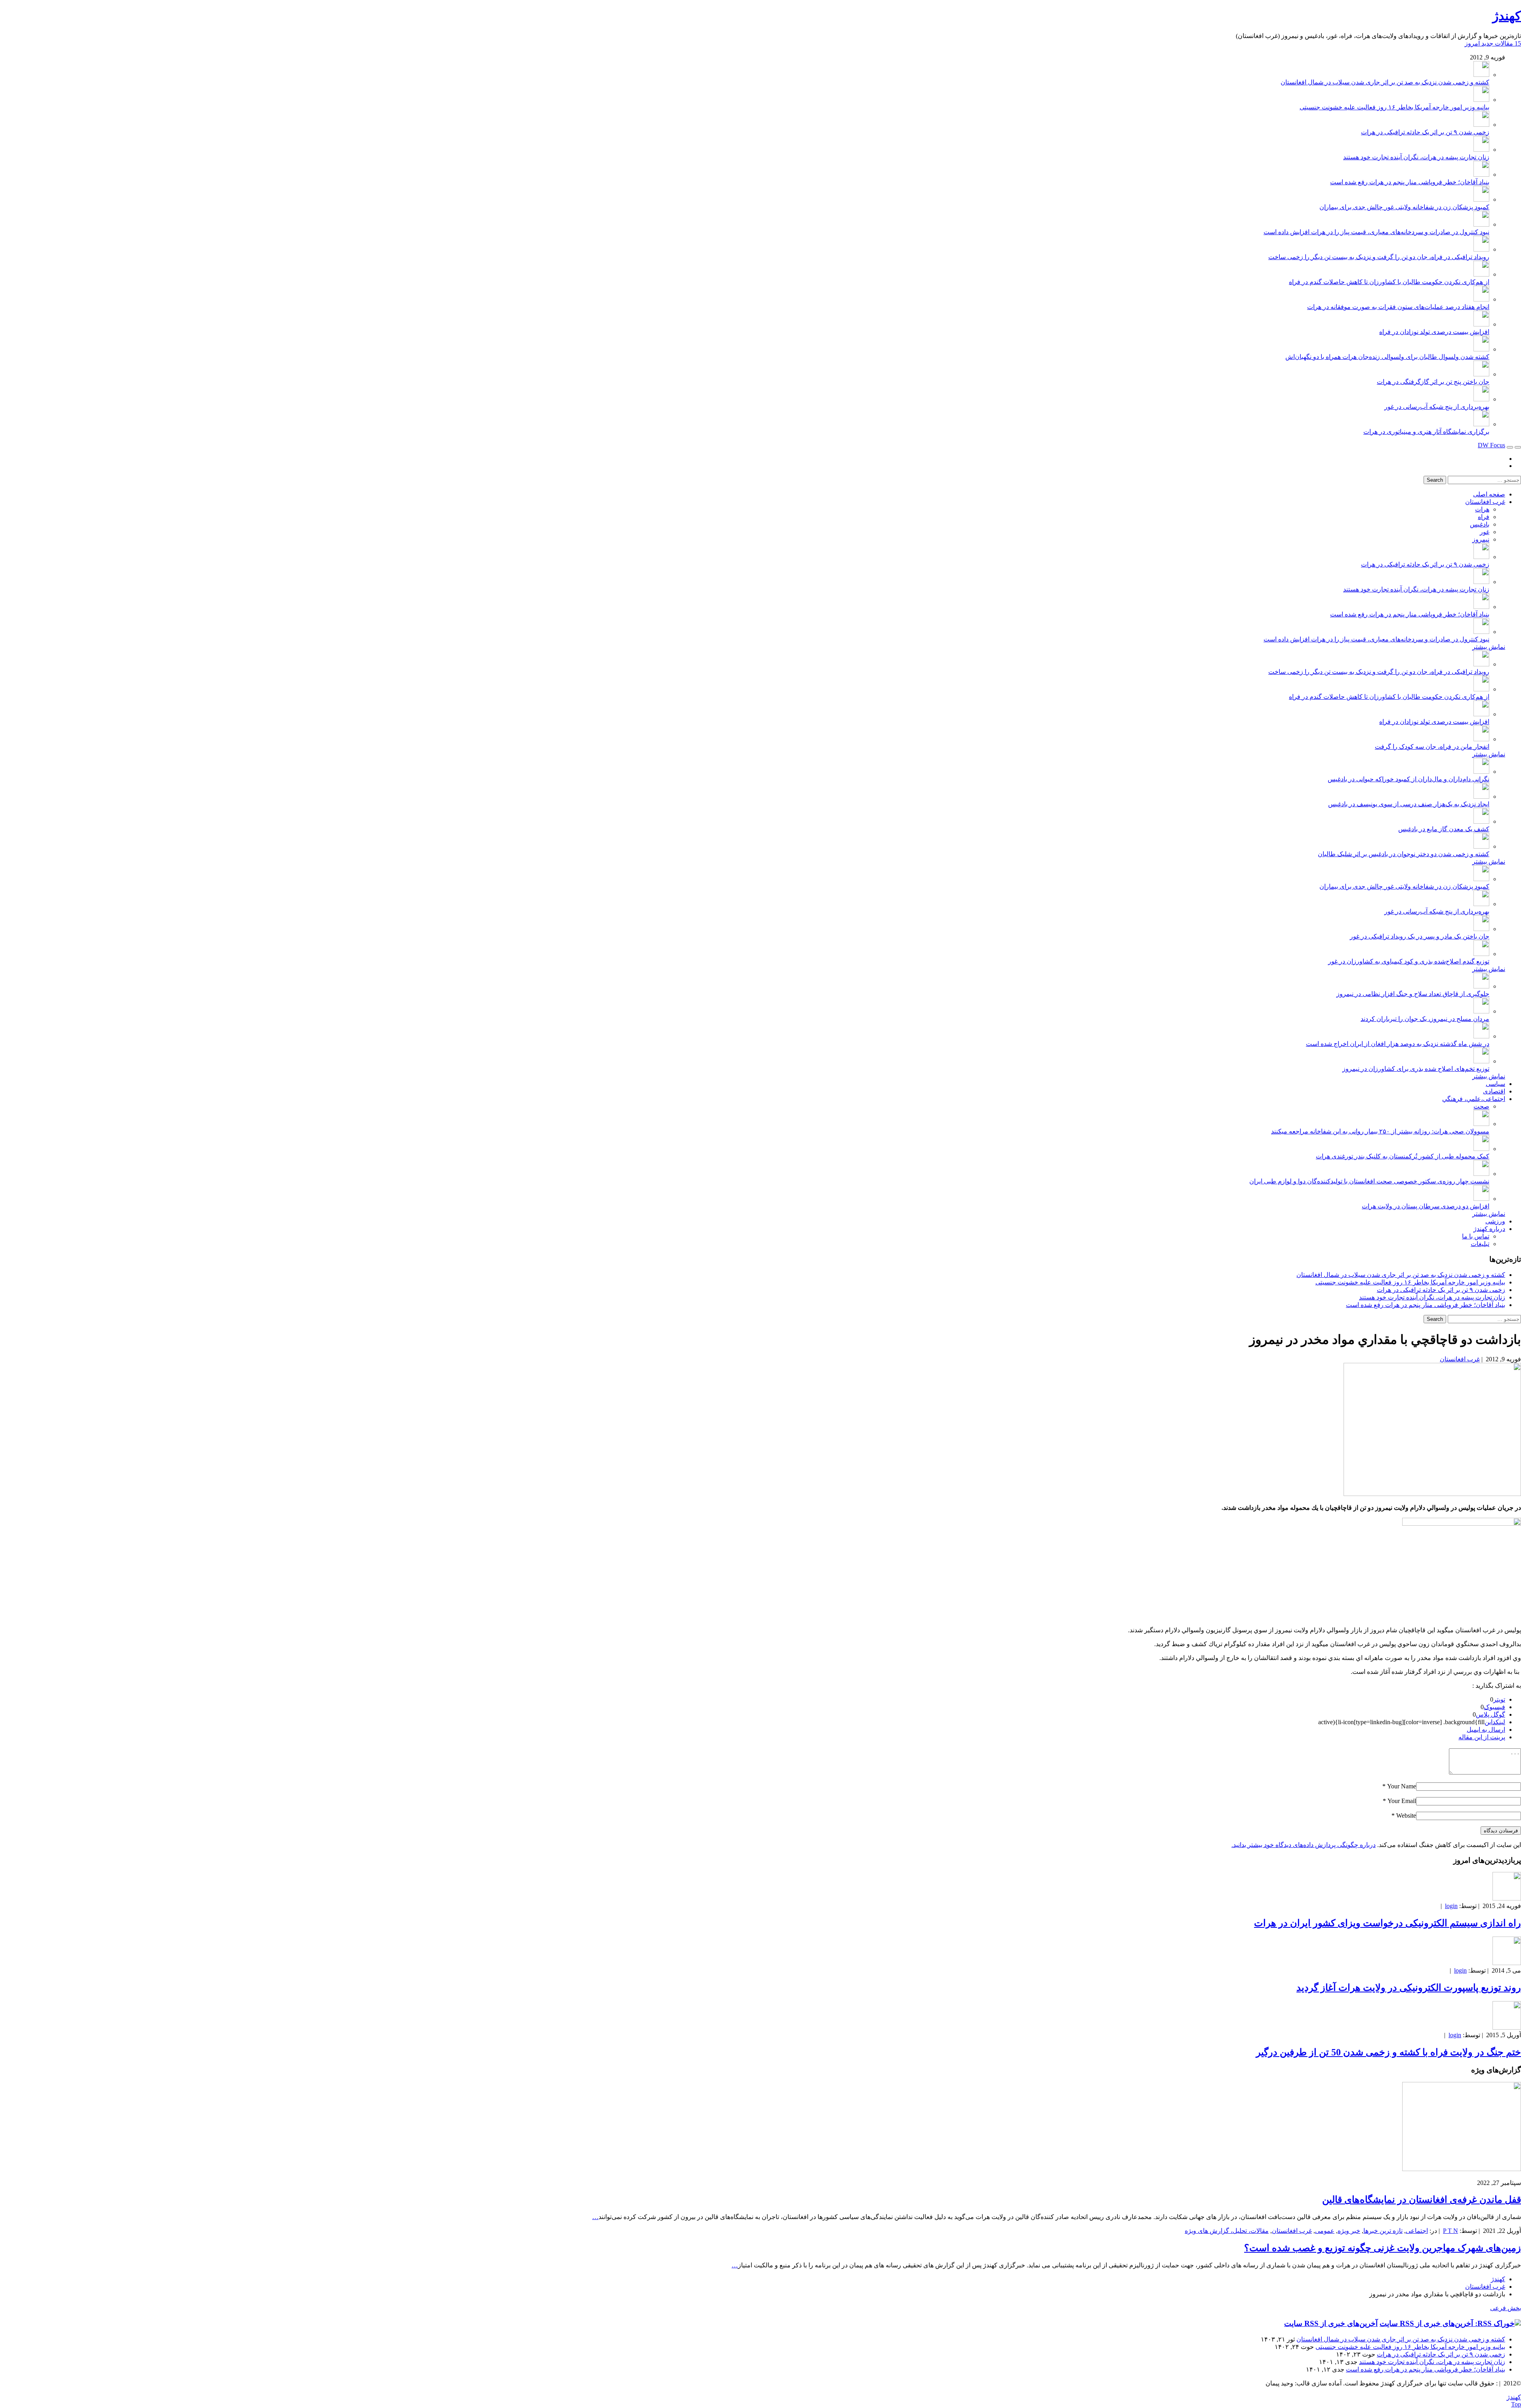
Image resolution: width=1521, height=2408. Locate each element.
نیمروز (1481, 539)
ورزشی (1495, 1221)
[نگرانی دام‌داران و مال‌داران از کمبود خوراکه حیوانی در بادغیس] (1481, 772)
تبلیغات (1480, 1244)
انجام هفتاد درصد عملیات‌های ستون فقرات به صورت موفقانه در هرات (1398, 307)
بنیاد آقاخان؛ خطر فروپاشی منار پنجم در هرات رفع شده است (1410, 182)
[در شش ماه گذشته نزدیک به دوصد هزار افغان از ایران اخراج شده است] (1481, 1036)
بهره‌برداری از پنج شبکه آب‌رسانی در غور (1437, 407)
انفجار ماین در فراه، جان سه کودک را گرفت (1432, 747)
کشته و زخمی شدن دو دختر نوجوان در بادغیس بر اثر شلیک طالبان (1404, 854)
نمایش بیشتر (1489, 647)
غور (1485, 532)
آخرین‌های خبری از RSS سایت (1331, 2323)
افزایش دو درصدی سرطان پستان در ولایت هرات (1426, 1206)
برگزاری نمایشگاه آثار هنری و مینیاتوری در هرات (1426, 432)
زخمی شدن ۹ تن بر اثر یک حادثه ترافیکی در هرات (1425, 132)
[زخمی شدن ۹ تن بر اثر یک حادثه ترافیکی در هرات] (1481, 125)
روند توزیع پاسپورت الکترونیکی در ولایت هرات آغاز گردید (1409, 1988)
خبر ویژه (1349, 2231)
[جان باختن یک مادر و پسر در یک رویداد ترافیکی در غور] (1481, 929)
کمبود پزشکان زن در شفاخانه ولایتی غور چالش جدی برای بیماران (1404, 207)
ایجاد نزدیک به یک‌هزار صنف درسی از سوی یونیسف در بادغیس (1409, 804)
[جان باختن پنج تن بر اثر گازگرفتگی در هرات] (1481, 374)
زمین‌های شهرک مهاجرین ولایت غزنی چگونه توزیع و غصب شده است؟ (1383, 2248)
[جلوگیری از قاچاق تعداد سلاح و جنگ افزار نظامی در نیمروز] (1481, 986)
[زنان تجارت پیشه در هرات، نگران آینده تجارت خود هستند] (1481, 150)
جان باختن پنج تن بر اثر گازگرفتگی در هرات (1433, 382)
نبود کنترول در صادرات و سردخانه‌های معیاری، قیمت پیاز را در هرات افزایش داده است (1376, 232)
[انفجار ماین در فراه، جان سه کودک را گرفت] (1481, 739)
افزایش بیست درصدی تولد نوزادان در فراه (1434, 332)
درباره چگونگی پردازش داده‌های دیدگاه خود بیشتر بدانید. (1304, 1845)
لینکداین (1495, 1722)
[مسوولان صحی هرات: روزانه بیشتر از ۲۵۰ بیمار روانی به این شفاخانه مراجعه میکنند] (1481, 1124)
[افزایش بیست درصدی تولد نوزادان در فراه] (1481, 324)
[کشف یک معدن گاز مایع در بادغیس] (1481, 821)
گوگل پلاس (1491, 1714)
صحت (1481, 1106)
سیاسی (1495, 1084)
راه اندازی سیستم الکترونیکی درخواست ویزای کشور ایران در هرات (1388, 1923)
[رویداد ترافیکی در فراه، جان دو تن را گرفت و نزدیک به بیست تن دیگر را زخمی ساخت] (1481, 249)
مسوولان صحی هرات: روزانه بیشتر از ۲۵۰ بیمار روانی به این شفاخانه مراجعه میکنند (1380, 1131)
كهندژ (1507, 16)
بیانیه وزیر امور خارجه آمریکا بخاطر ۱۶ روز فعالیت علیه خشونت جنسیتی (1394, 107)
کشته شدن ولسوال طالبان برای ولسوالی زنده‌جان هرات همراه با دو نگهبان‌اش (1387, 357)
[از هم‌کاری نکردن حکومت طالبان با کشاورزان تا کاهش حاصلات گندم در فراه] (1481, 274)
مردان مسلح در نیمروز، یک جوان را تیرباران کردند (1425, 1019)
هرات (1482, 509)
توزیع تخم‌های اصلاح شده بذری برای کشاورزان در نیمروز (1416, 1069)
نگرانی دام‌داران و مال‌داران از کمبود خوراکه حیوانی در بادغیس (1409, 779)
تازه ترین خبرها (1383, 2231)
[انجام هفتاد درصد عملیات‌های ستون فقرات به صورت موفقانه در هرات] (1481, 299)
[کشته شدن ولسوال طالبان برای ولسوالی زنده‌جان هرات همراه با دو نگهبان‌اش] (1481, 349)
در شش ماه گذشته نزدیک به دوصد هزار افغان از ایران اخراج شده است (1398, 1044)
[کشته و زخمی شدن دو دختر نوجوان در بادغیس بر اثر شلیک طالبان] (1481, 846)
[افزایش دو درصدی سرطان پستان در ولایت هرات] (1481, 1199)
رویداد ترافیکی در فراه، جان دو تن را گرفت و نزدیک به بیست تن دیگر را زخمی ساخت (1379, 257)
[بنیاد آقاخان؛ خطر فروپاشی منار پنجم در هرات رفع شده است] (1481, 175)
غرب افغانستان (1485, 502)
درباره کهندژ (1489, 1229)
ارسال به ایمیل (1486, 1730)
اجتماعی (1417, 2231)
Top (1516, 2404)
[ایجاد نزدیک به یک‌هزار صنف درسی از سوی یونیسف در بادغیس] (1481, 797)
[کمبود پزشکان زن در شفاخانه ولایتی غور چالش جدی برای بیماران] (1481, 199)
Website (1406, 1816)
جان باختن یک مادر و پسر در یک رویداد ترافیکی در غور (1420, 936)
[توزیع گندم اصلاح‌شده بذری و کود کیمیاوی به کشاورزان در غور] (1481, 954)
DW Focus (1491, 445)
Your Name (1402, 1786)
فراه (1484, 517)
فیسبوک (1494, 1707)
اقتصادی (1494, 1091)
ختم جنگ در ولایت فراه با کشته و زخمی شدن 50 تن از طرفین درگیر (1389, 2052)
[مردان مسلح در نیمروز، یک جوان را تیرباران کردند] (1481, 1011)
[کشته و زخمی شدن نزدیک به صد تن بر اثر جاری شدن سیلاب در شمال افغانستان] (1481, 75)
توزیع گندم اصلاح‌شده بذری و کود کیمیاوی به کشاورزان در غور (1409, 961)
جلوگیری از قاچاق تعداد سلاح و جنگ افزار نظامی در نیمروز (1413, 994)
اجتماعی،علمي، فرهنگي (1474, 1099)
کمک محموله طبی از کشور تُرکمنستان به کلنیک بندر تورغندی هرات (1403, 1156)
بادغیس (1480, 524)
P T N (1450, 2231)
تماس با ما (1476, 1236)
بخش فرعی (1506, 2308)
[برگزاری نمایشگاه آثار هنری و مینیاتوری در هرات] (1481, 424)
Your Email (1402, 1801)
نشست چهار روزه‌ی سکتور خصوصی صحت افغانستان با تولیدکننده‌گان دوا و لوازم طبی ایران (1369, 1181)
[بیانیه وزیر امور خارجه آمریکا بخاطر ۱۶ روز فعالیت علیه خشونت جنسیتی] (1481, 100)
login (1451, 1906)
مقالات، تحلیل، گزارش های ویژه (1227, 2231)
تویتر (1499, 1699)
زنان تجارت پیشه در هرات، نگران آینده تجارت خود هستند (1416, 157)
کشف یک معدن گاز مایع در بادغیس (1444, 829)
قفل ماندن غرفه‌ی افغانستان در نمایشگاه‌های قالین (1422, 2200)
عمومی (1325, 2231)
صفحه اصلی (1489, 494)
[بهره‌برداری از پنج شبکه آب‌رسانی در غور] (1481, 399)
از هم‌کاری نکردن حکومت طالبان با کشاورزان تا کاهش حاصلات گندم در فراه (1389, 282)
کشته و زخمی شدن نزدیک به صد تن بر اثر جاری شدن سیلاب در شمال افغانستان (1385, 82)
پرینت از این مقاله (1482, 1737)
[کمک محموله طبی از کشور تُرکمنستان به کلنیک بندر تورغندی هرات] (1481, 1149)
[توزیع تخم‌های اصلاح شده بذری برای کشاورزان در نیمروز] (1481, 1061)
